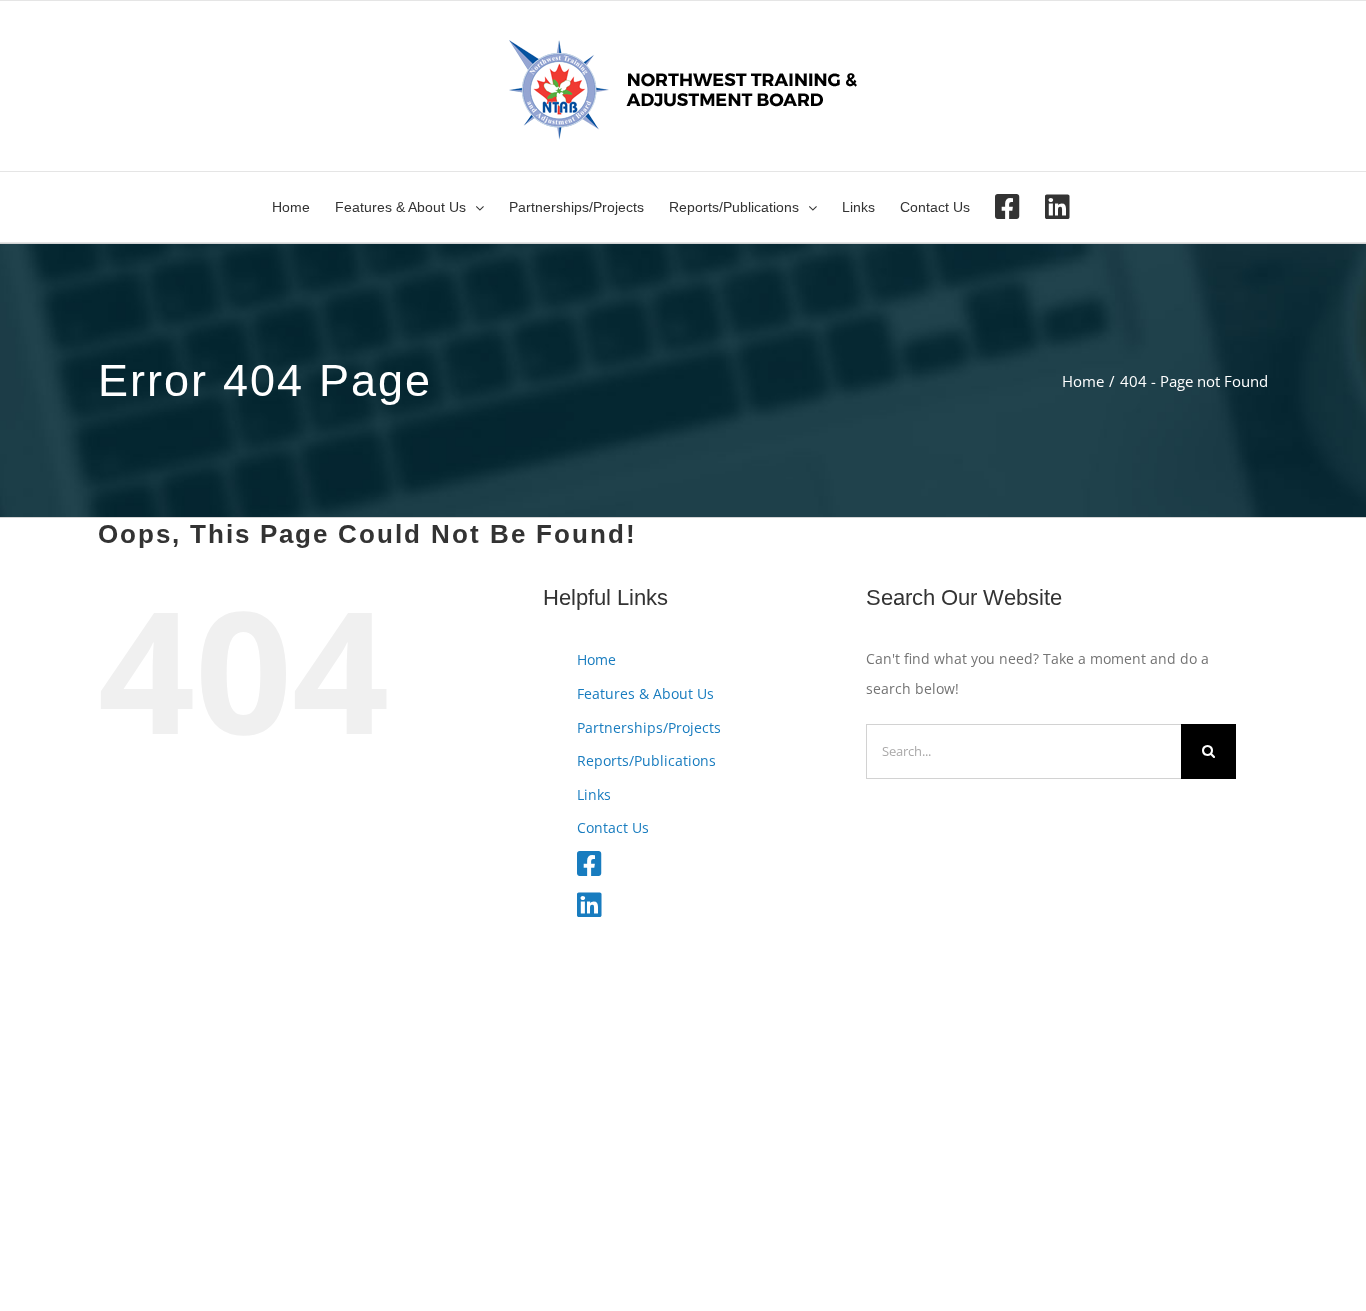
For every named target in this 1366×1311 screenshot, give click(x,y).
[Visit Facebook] (1007, 207)
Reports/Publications (646, 760)
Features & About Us (645, 693)
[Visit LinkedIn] (1057, 207)
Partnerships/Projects (649, 727)
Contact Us (613, 827)
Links (594, 794)
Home (596, 659)
